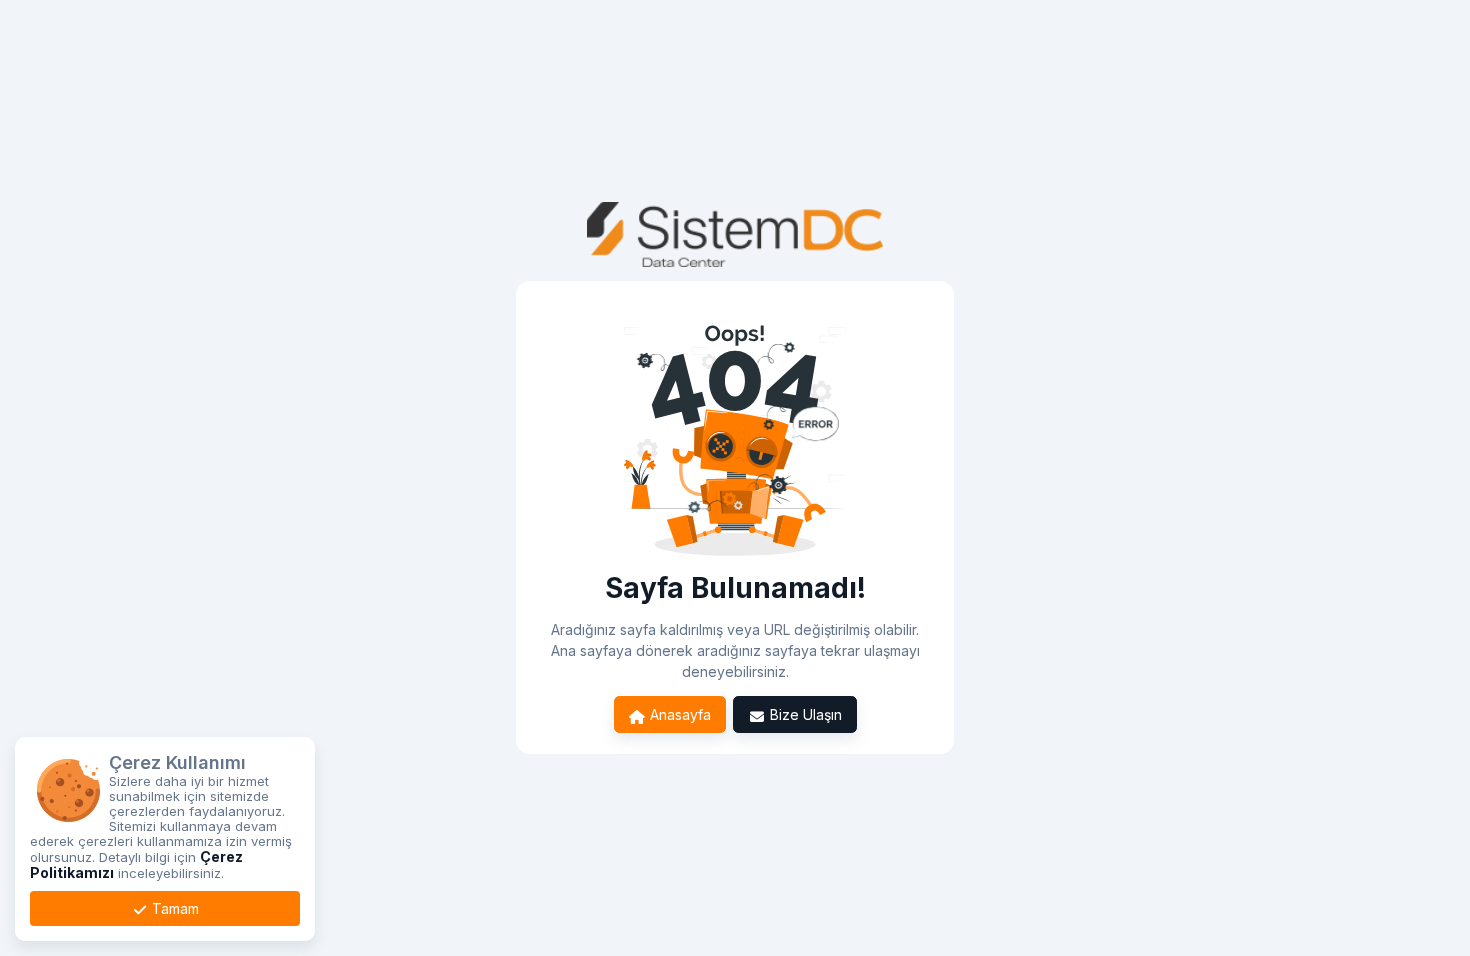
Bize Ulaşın (804, 714)
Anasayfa (678, 714)
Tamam (173, 908)
